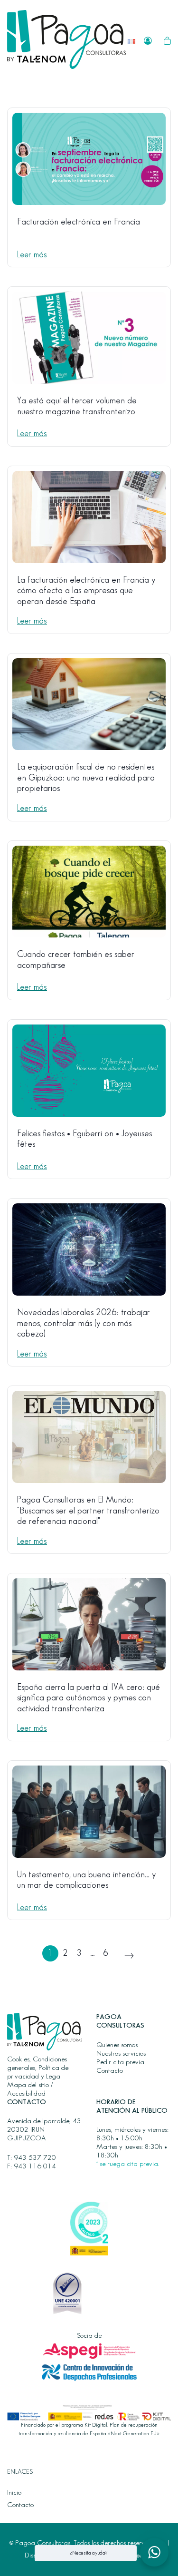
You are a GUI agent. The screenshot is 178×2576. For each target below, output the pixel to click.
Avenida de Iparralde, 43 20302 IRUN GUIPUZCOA (44, 2130)
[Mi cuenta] (148, 40)
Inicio (14, 2493)
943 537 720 (35, 2158)
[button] (154, 2552)
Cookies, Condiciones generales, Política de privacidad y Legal (38, 2068)
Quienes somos (117, 2045)
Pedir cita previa (120, 2062)
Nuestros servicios (121, 2054)
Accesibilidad (26, 2094)
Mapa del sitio (28, 2085)
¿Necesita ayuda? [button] (89, 2553)
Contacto (110, 2071)
